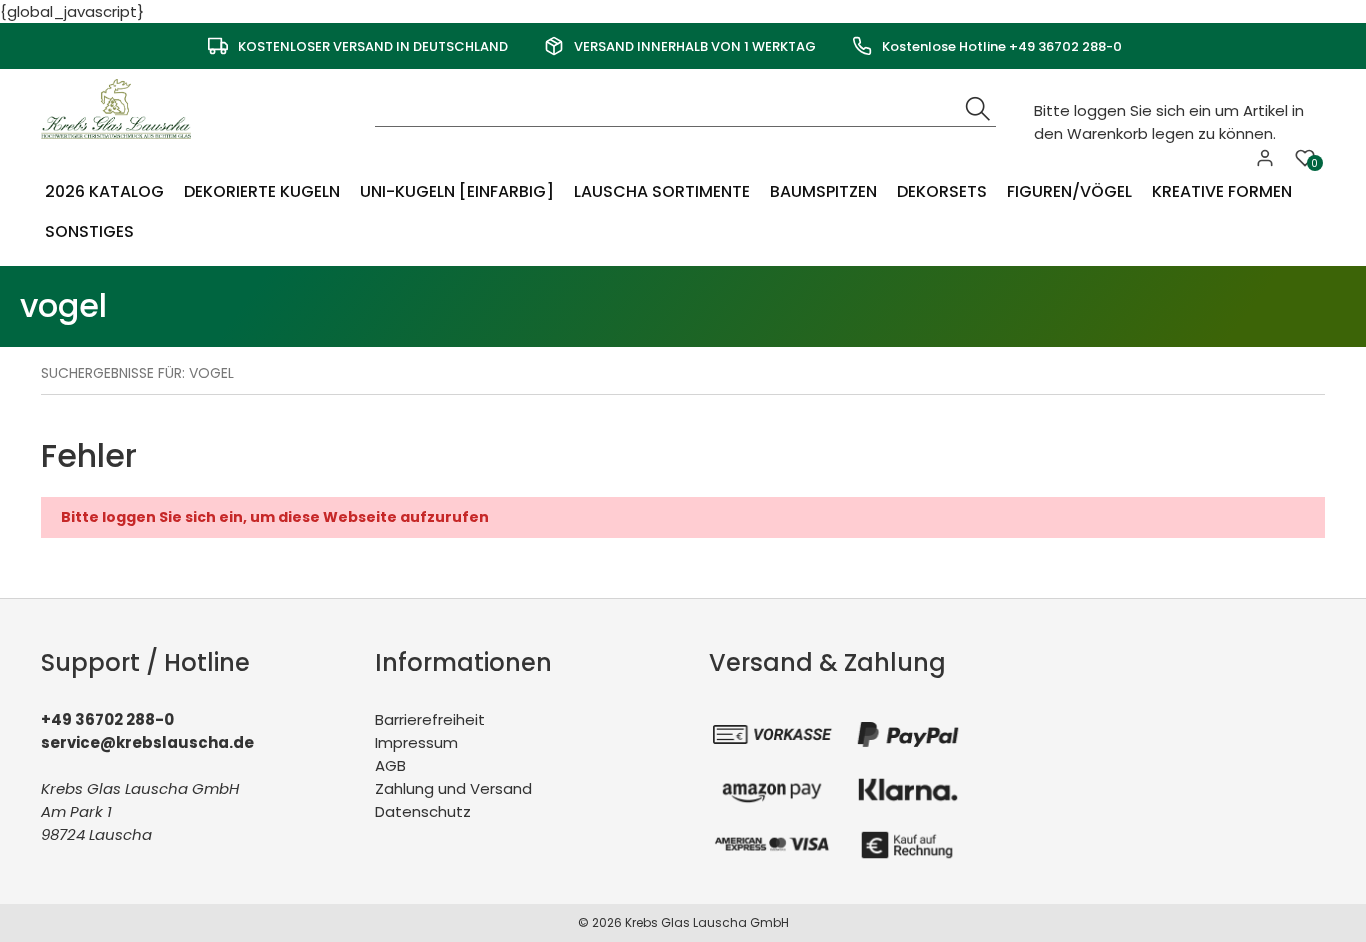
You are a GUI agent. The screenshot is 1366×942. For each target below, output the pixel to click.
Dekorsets (942, 191)
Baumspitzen (823, 191)
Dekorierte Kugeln (262, 191)
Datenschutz (423, 811)
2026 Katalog (104, 191)
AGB (390, 765)
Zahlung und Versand (453, 788)
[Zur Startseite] (121, 107)
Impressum (416, 742)
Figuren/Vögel (1069, 191)
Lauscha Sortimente (662, 191)
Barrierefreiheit (430, 719)
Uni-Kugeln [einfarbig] (457, 191)
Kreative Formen (1222, 191)
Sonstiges (89, 231)
